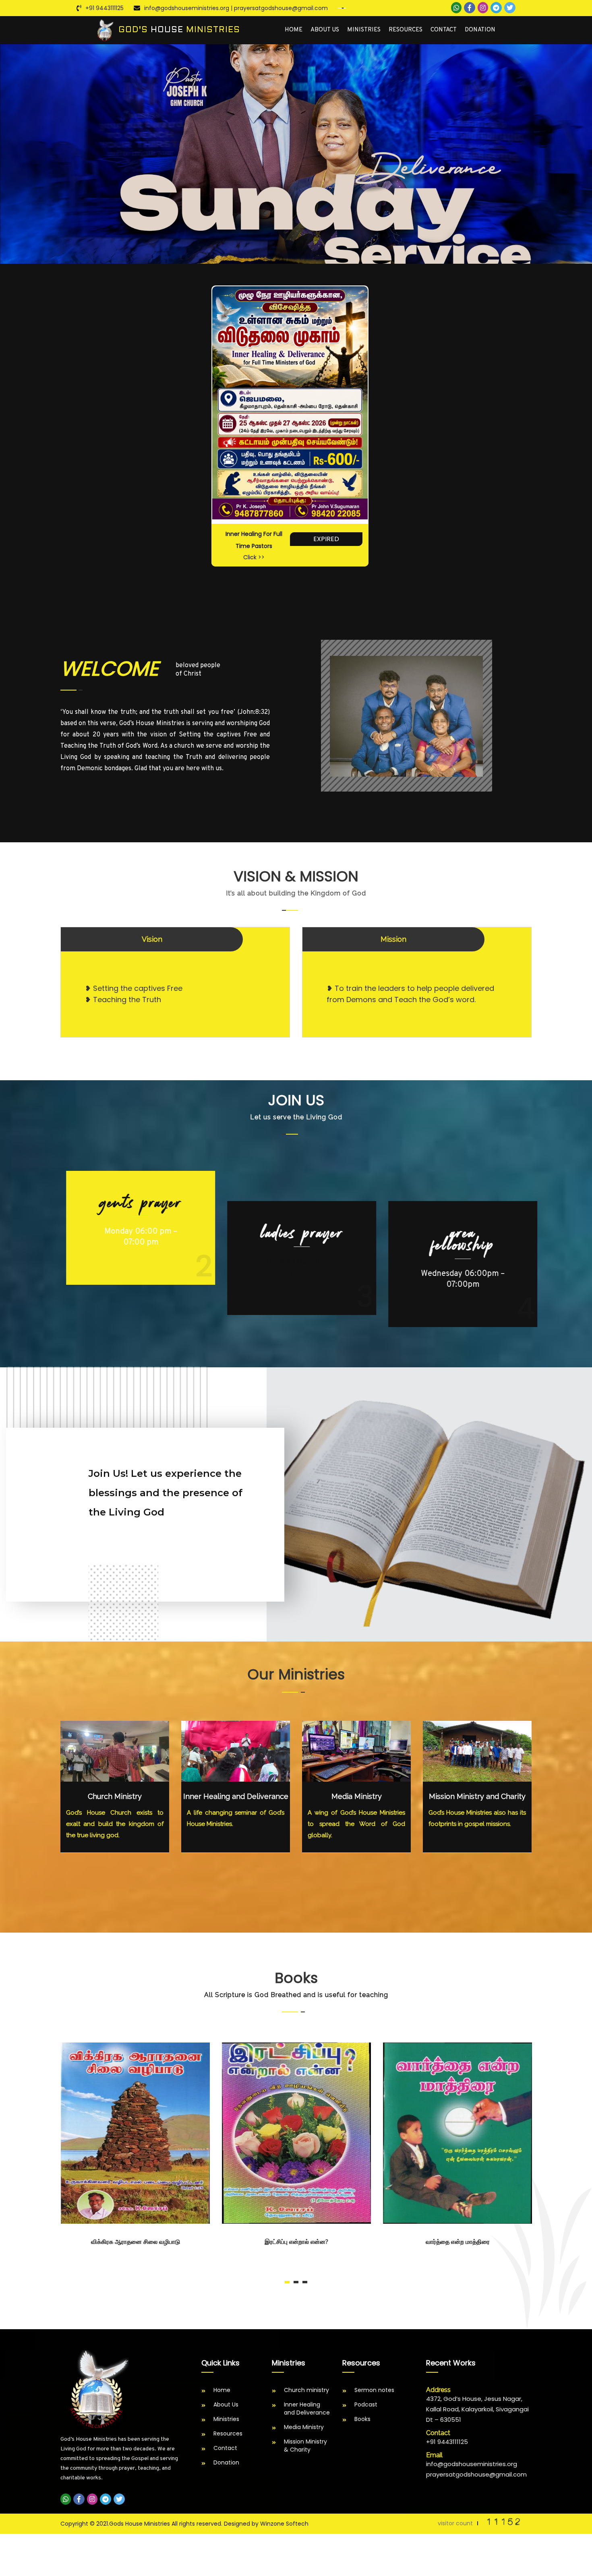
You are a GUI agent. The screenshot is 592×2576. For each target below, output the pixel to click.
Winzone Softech (284, 2524)
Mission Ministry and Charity (477, 1796)
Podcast (366, 2404)
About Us (325, 30)
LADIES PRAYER (296, 1203)
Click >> (254, 557)
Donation (480, 30)
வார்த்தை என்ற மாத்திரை (457, 2242)
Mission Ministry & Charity (305, 2446)
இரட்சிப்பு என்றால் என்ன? (296, 2242)
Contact (444, 30)
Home (294, 30)
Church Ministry (115, 1796)
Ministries (364, 30)
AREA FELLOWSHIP (457, 1239)
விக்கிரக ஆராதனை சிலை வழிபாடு (135, 2242)
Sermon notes (374, 2390)
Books (362, 2419)
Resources (406, 30)
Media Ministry (357, 1796)
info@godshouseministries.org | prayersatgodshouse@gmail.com (236, 8)
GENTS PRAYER (135, 1233)
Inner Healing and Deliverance (236, 1796)
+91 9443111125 (105, 8)
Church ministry (306, 2390)
